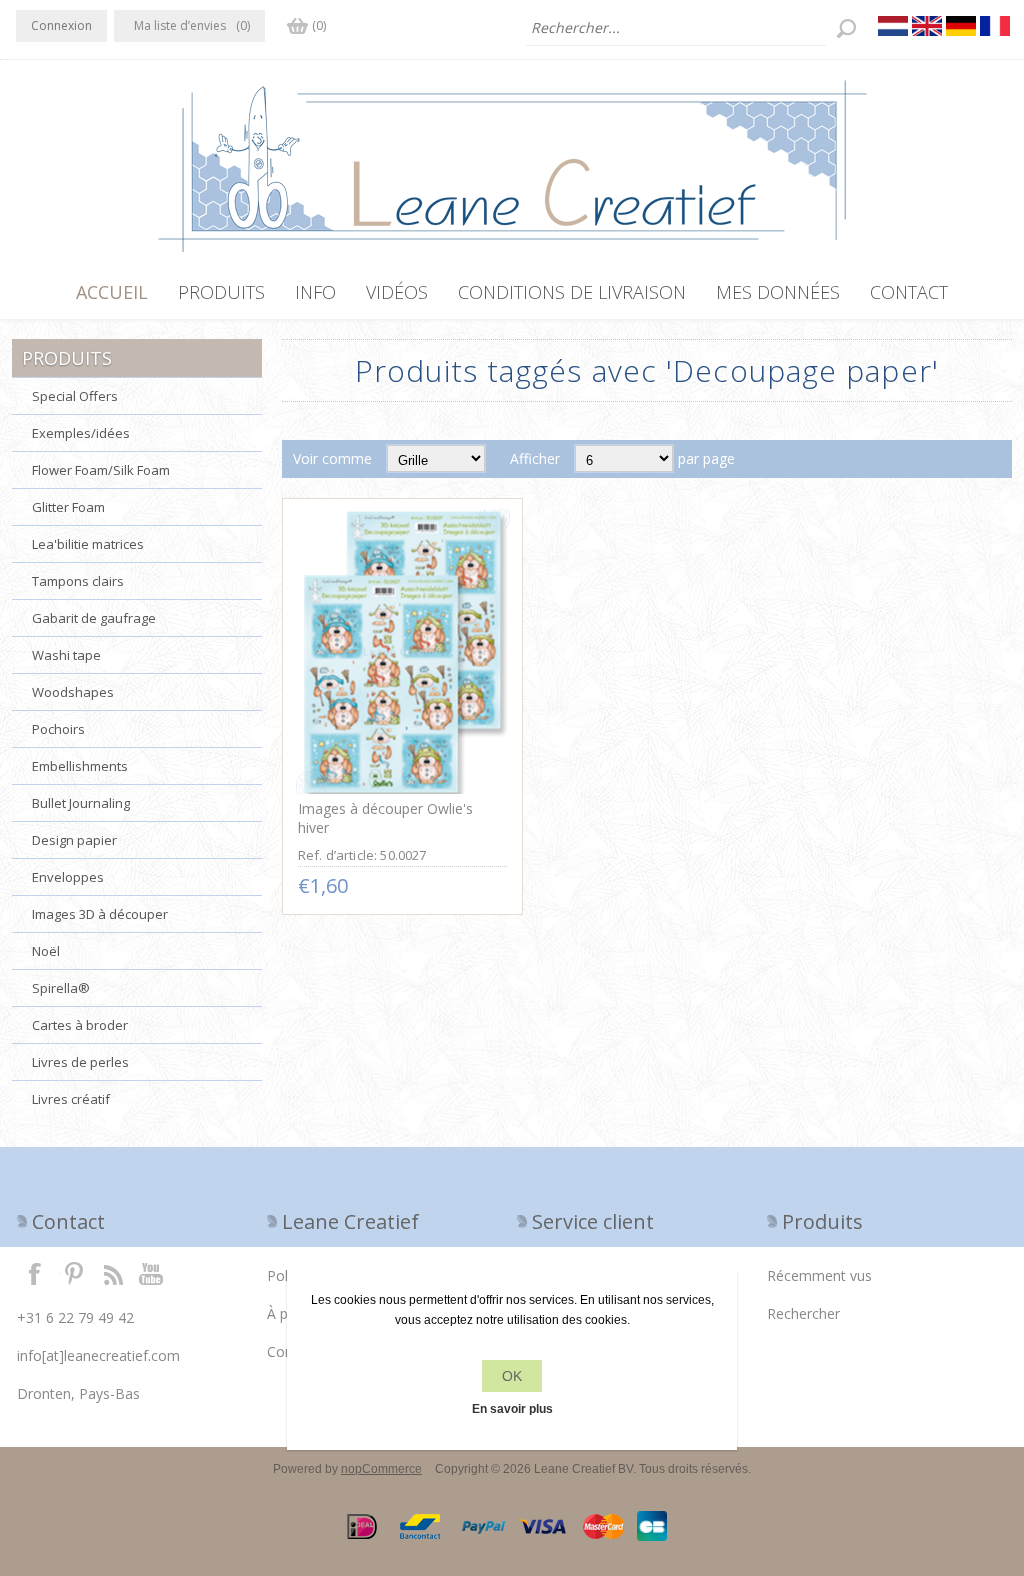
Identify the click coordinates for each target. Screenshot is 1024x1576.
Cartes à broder (80, 1025)
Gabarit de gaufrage (94, 618)
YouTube (152, 1273)
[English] (927, 26)
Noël (46, 951)
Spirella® (61, 988)
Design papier (74, 840)
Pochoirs (58, 729)
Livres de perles (80, 1062)
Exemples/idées (81, 433)
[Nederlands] (893, 26)
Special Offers (75, 396)
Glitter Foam (68, 507)
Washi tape (66, 655)
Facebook (35, 1273)
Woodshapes (73, 692)
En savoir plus (512, 1409)
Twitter (74, 1273)
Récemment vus (819, 1275)
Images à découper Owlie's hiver (385, 818)
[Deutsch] (961, 26)
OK (512, 1376)
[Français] (995, 26)
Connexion (61, 25)
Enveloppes (68, 877)
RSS (113, 1273)
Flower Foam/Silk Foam (101, 470)
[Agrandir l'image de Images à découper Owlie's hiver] (402, 651)
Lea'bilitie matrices (88, 544)
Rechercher (803, 1313)
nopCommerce (381, 1469)
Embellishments (80, 766)
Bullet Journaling (81, 803)
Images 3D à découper (100, 914)
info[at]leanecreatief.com (98, 1355)
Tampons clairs (78, 581)
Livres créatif (71, 1099)
